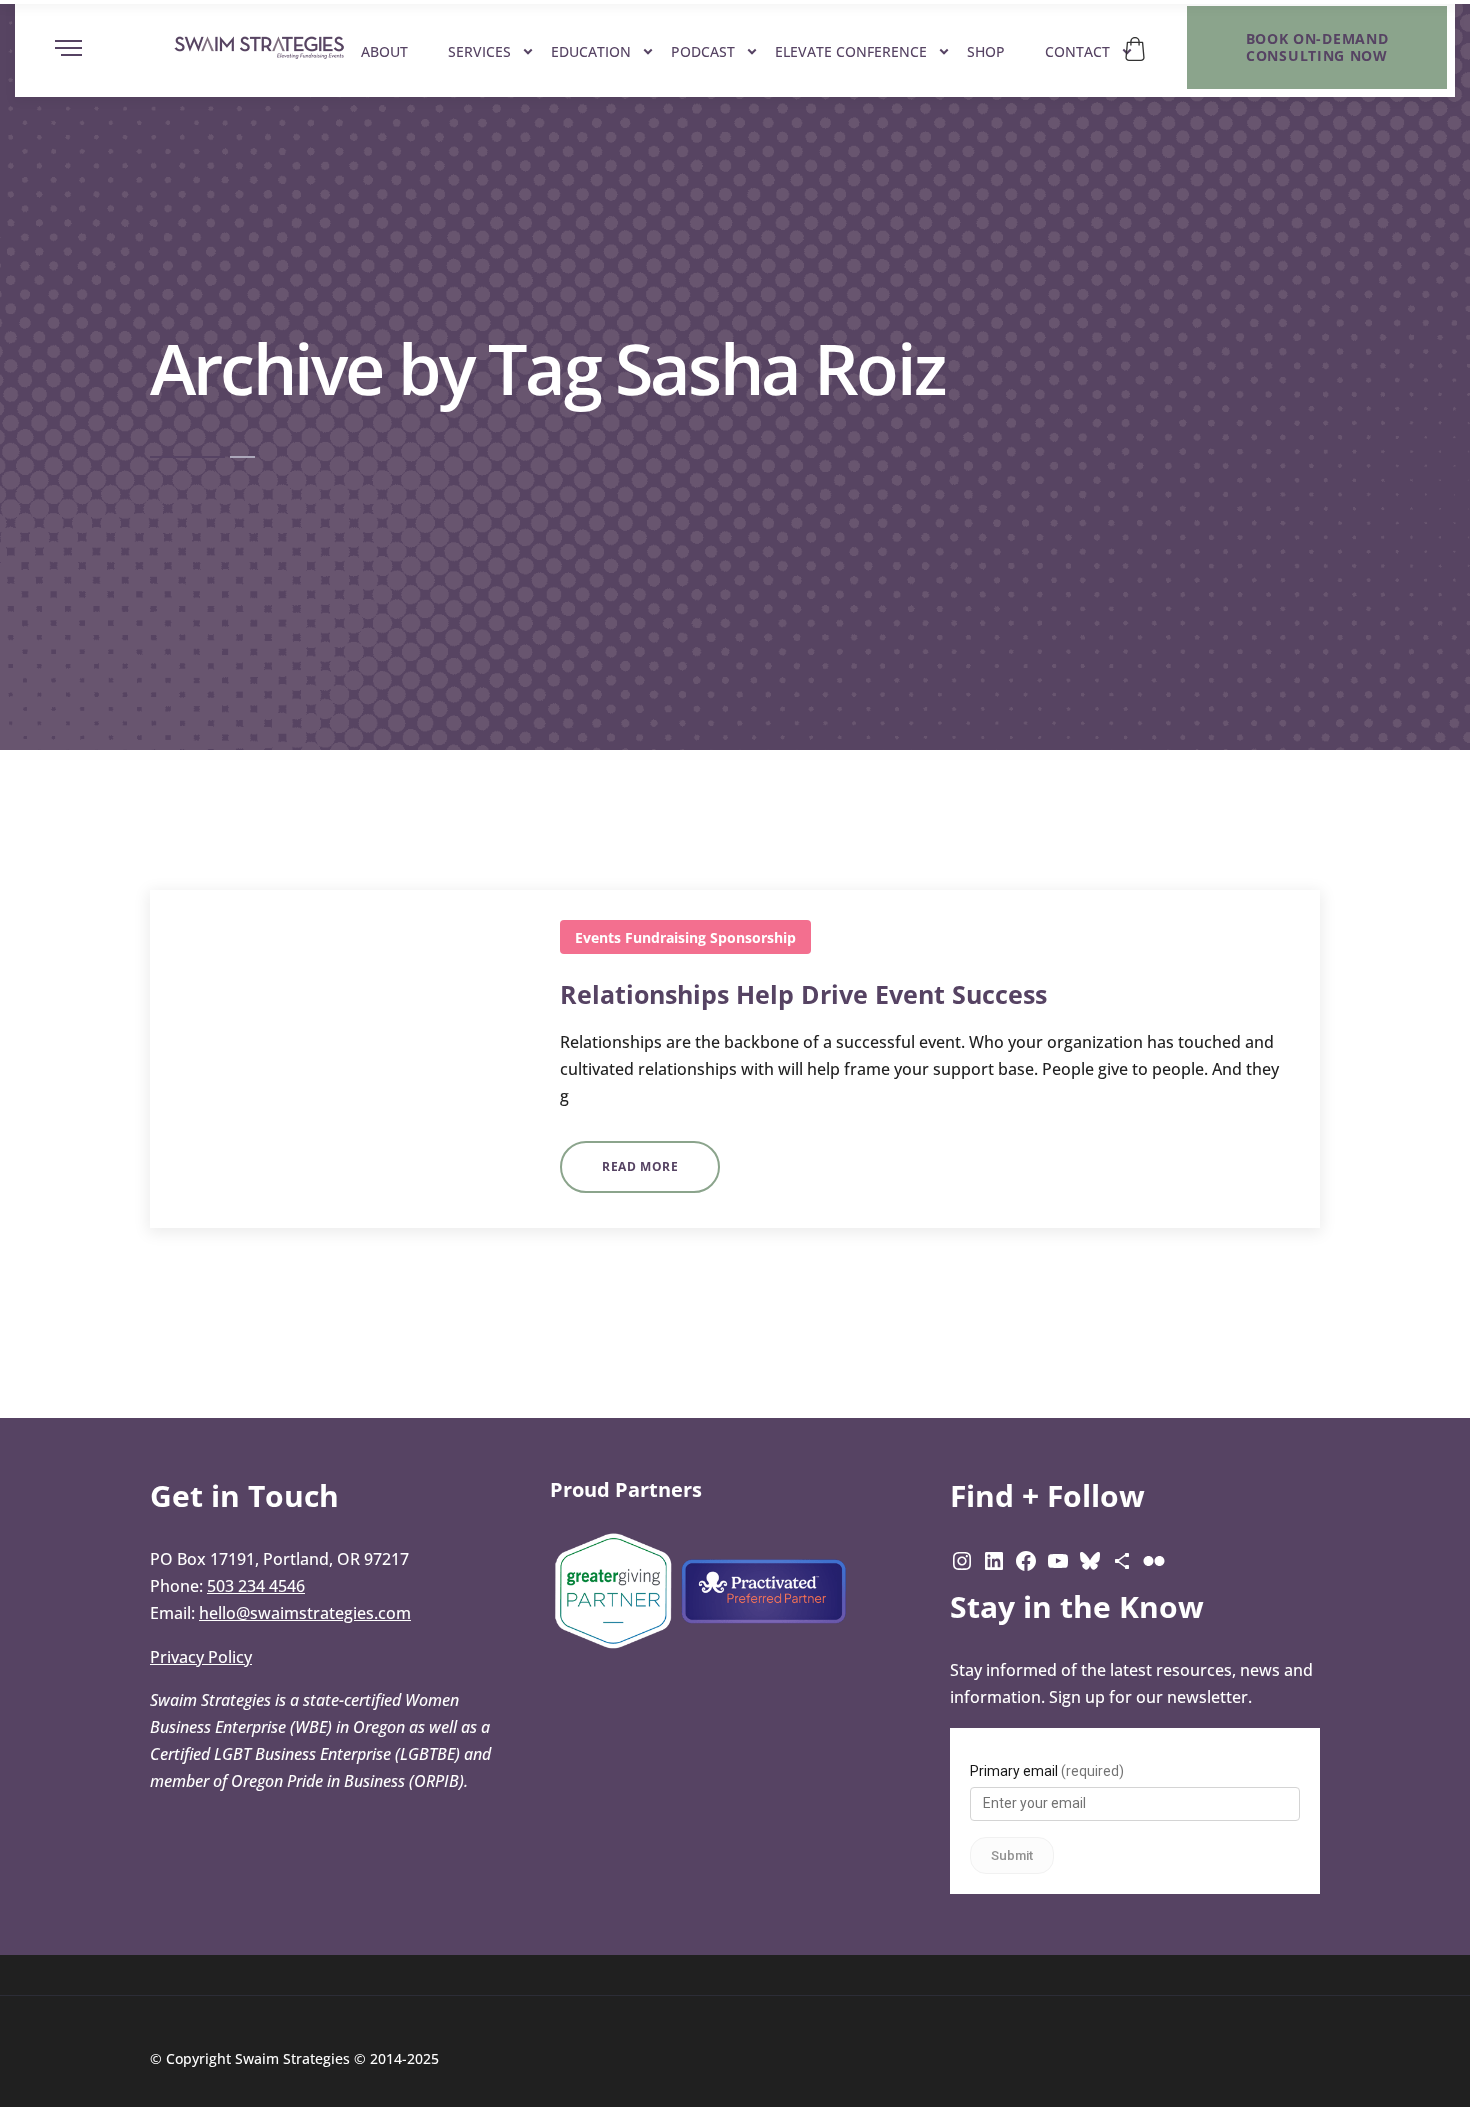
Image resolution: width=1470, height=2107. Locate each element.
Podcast (703, 51)
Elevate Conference (851, 51)
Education (591, 51)
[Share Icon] (1122, 1559)
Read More (640, 1166)
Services (479, 51)
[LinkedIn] (994, 1559)
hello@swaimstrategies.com (305, 1613)
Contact (1077, 51)
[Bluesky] (1090, 1559)
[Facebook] (1026, 1559)
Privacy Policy (201, 1657)
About (384, 51)
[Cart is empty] (1135, 48)
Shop (986, 51)
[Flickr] (1154, 1559)
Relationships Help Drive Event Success (803, 994)
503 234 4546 (256, 1586)
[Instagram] (962, 1559)
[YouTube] (1058, 1559)
